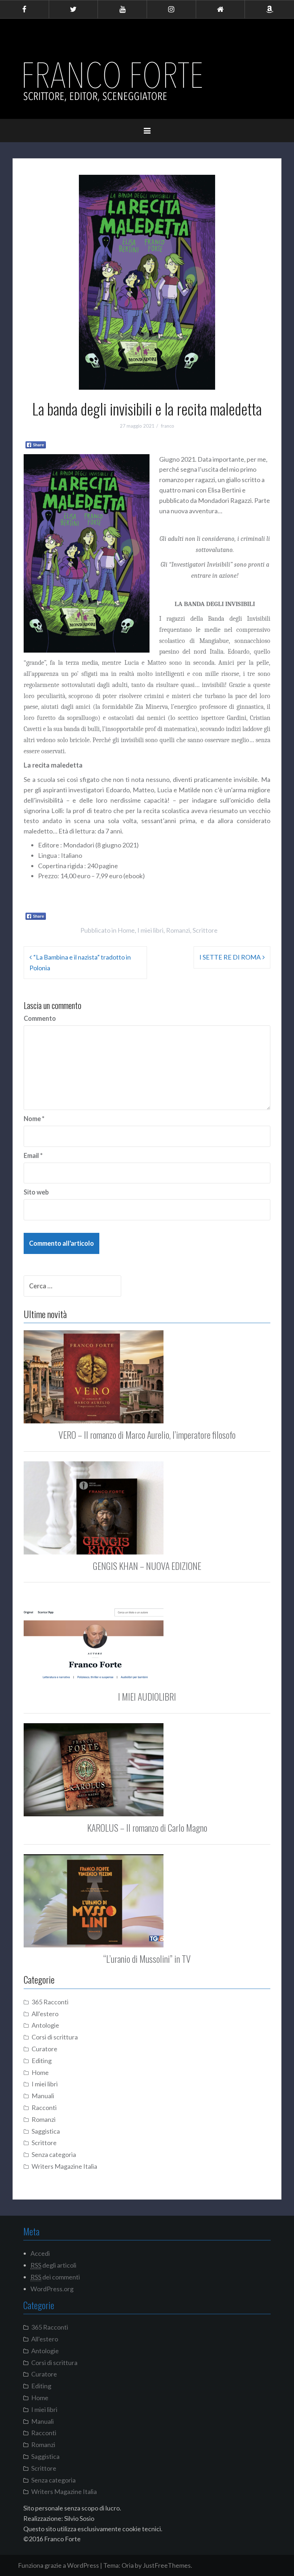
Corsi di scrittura (55, 2037)
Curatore (44, 2049)
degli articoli (53, 2265)
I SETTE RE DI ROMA (230, 957)
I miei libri (150, 930)
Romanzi (178, 930)
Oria (128, 2565)
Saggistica (46, 2131)
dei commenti (55, 2277)
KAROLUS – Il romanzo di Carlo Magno (147, 1828)
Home (126, 930)
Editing (42, 2061)
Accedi (40, 2253)
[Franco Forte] (114, 82)
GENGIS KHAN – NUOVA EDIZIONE (147, 1566)
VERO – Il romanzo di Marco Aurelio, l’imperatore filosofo (147, 1435)
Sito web (36, 1192)
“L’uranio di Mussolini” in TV (147, 1959)
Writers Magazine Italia (64, 2166)
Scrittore (205, 930)
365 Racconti (50, 2002)
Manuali (43, 2096)
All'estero (45, 2014)
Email (33, 1155)
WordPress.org (52, 2289)
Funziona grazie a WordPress (58, 2565)
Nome (34, 1119)
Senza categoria (54, 2154)
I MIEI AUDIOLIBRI (147, 1696)
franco (168, 426)
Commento (40, 1018)
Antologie (45, 2025)
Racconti (44, 2108)
